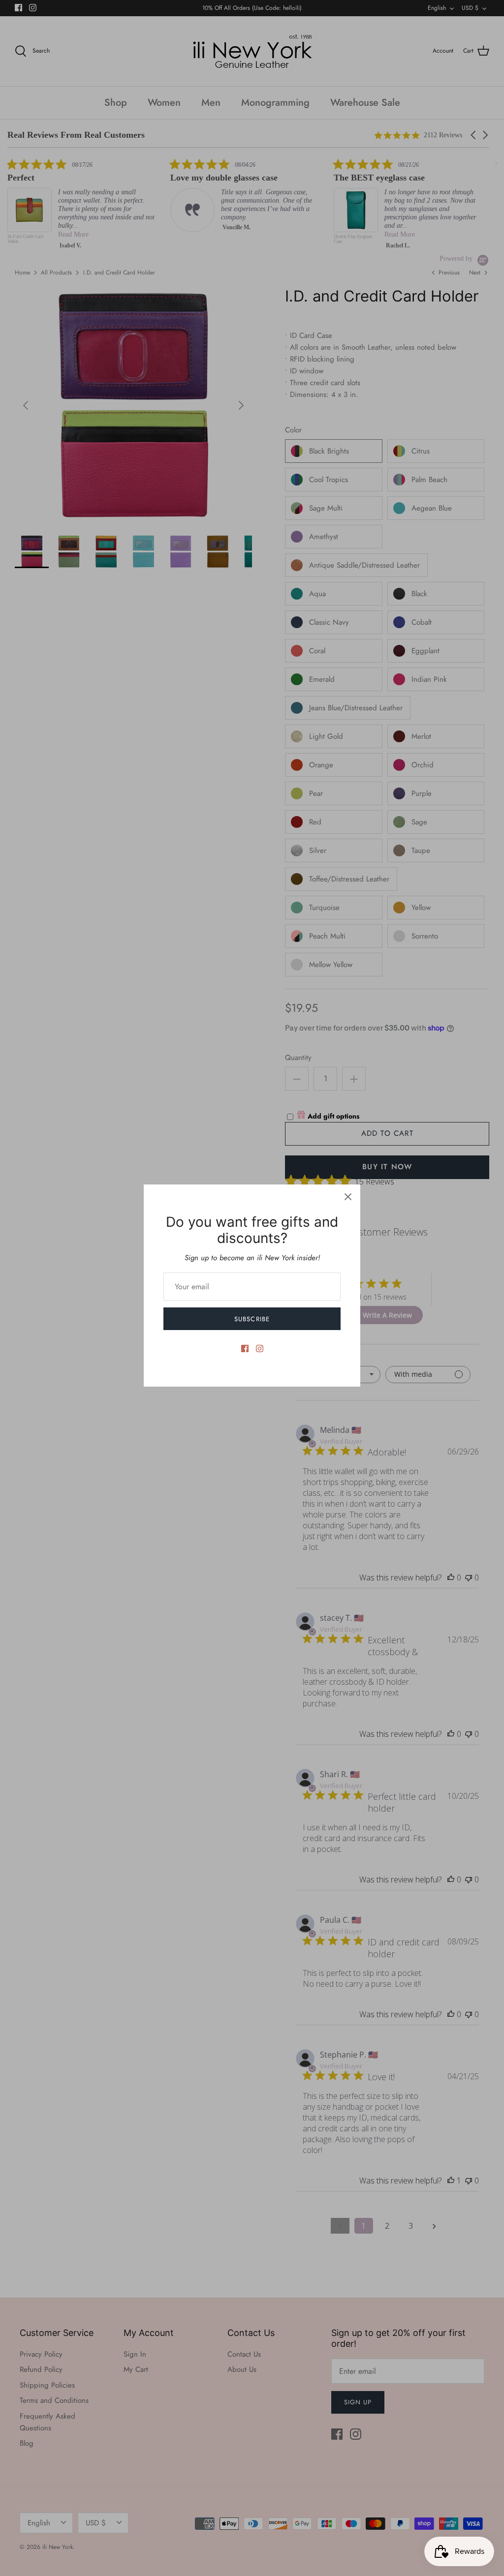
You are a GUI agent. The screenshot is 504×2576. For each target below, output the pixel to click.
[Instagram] (260, 1349)
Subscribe (252, 1319)
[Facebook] (245, 1349)
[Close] (348, 1197)
